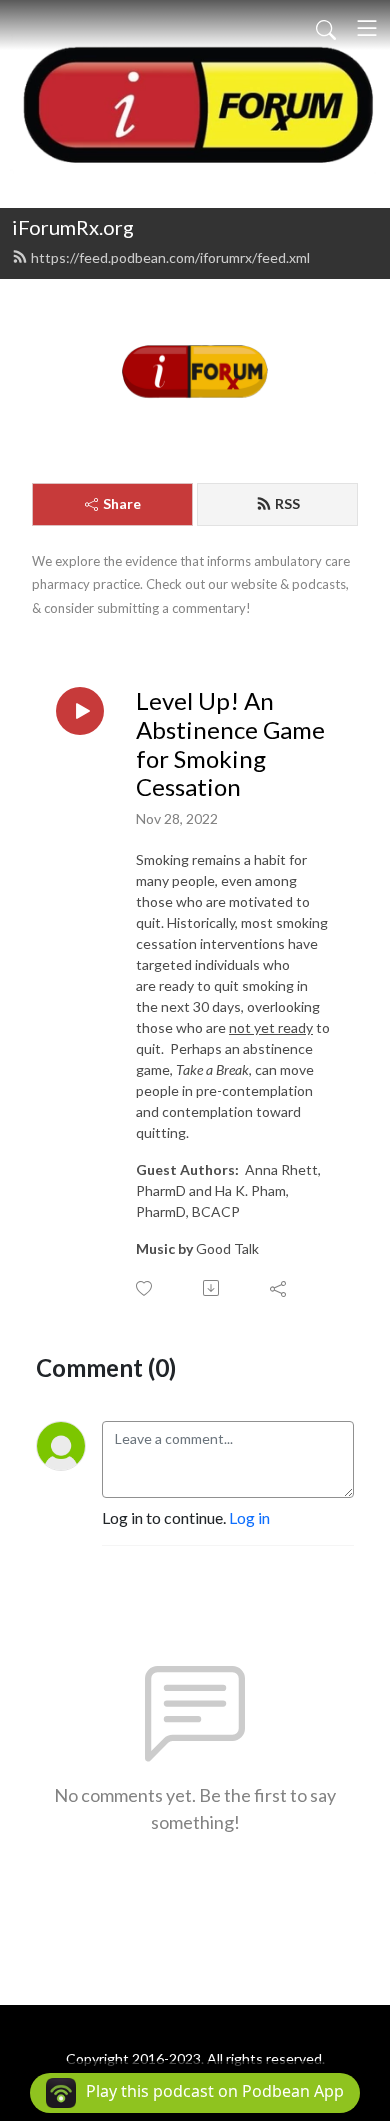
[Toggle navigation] (367, 28)
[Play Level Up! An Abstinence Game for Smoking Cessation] (80, 711)
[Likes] (145, 1288)
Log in (249, 1517)
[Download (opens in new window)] (212, 1288)
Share (122, 503)
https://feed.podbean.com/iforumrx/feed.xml (170, 257)
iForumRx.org (73, 227)
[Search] (326, 28)
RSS (287, 503)
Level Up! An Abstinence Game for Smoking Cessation (230, 744)
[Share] (279, 1288)
